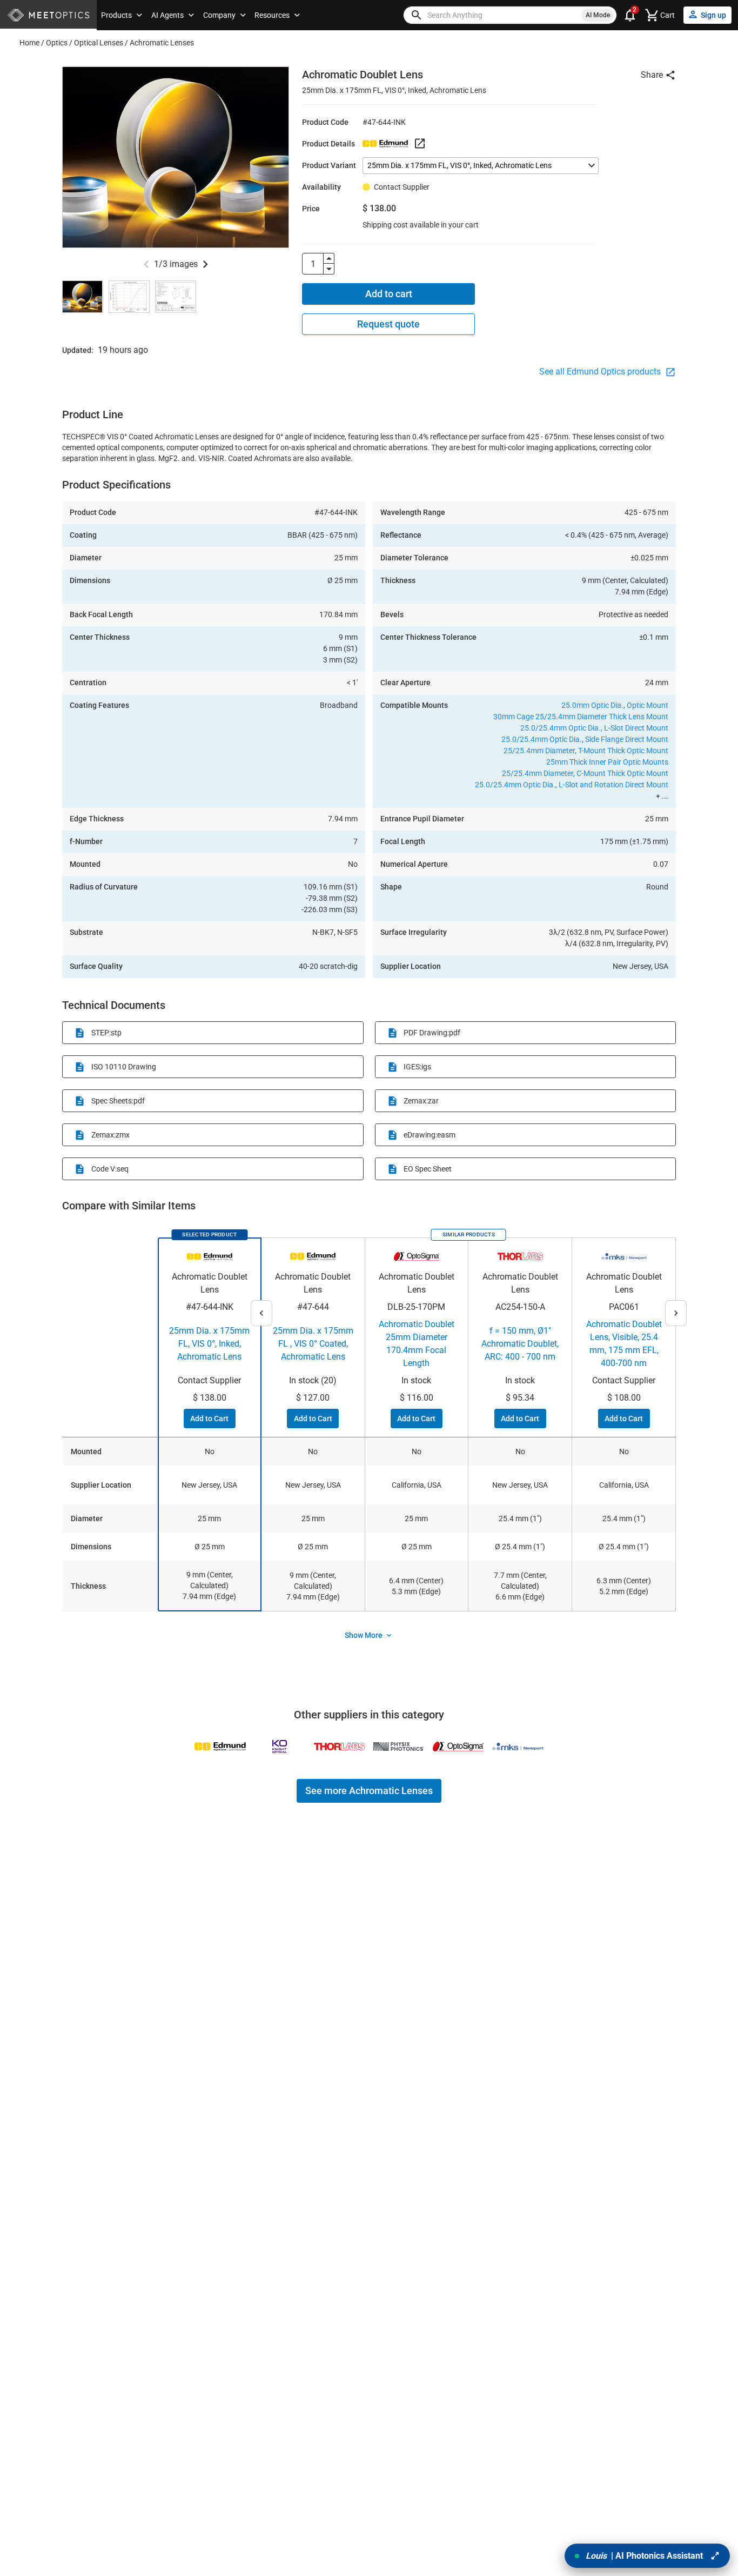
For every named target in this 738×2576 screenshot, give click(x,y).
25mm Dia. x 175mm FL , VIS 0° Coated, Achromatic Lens (313, 1344)
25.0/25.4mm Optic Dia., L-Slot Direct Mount (594, 728)
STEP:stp (106, 1033)
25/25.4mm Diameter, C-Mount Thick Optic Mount (585, 773)
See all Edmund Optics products (601, 372)
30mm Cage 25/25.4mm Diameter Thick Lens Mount (581, 717)
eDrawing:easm (430, 1135)
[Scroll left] (261, 1313)
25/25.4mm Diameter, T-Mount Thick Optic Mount (586, 751)
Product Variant (329, 165)
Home (29, 43)
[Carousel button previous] (146, 264)
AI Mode (598, 15)
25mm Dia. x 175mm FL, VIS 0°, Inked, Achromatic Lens (209, 1344)
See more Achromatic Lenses (369, 1791)
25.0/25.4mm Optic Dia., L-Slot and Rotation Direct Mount (572, 785)
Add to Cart (209, 1419)
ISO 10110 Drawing (124, 1067)
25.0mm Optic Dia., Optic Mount (615, 705)
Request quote (388, 324)
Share (652, 75)
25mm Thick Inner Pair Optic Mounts (607, 762)
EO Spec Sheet (428, 1169)
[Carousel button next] (205, 264)
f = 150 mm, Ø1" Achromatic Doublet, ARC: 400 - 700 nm (520, 1344)
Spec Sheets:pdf (118, 1101)
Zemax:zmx (110, 1135)
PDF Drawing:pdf (432, 1033)
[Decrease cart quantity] (329, 269)
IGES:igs (417, 1067)
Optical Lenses (99, 43)
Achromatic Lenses (162, 43)
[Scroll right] (676, 1313)
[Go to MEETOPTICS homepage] (48, 15)
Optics (57, 43)
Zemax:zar (421, 1101)
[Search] (417, 15)
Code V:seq (110, 1169)
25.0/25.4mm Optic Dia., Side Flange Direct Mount (585, 739)
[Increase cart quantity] (329, 258)
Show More (364, 1635)
